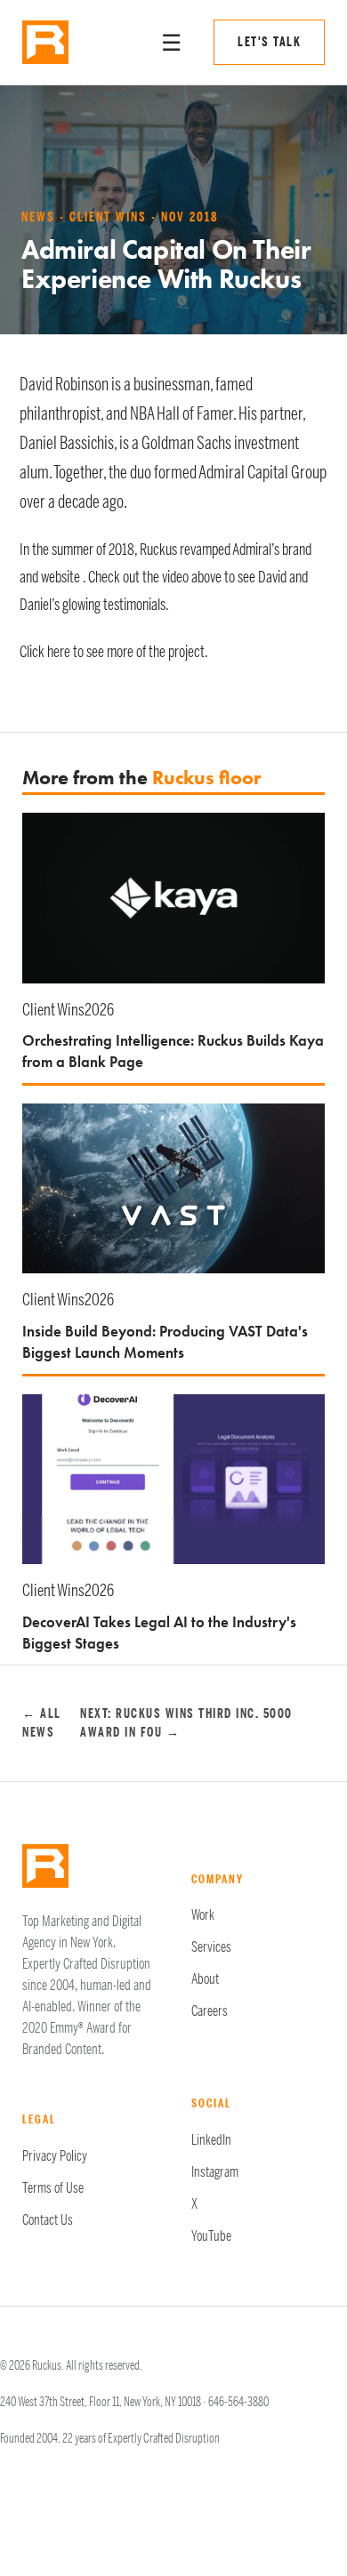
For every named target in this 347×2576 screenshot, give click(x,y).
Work (203, 1915)
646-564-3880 (238, 2402)
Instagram (215, 2172)
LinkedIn (211, 2140)
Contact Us (48, 2220)
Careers (210, 2011)
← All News (42, 1723)
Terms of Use (53, 2188)
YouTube (211, 2236)
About (205, 1979)
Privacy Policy (55, 2156)
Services (211, 1947)
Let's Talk (269, 42)
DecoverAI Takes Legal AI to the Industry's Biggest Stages (159, 1633)
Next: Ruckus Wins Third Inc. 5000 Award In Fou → (186, 1723)
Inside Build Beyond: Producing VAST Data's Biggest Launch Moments (165, 1342)
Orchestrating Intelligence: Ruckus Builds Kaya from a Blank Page (173, 1051)
